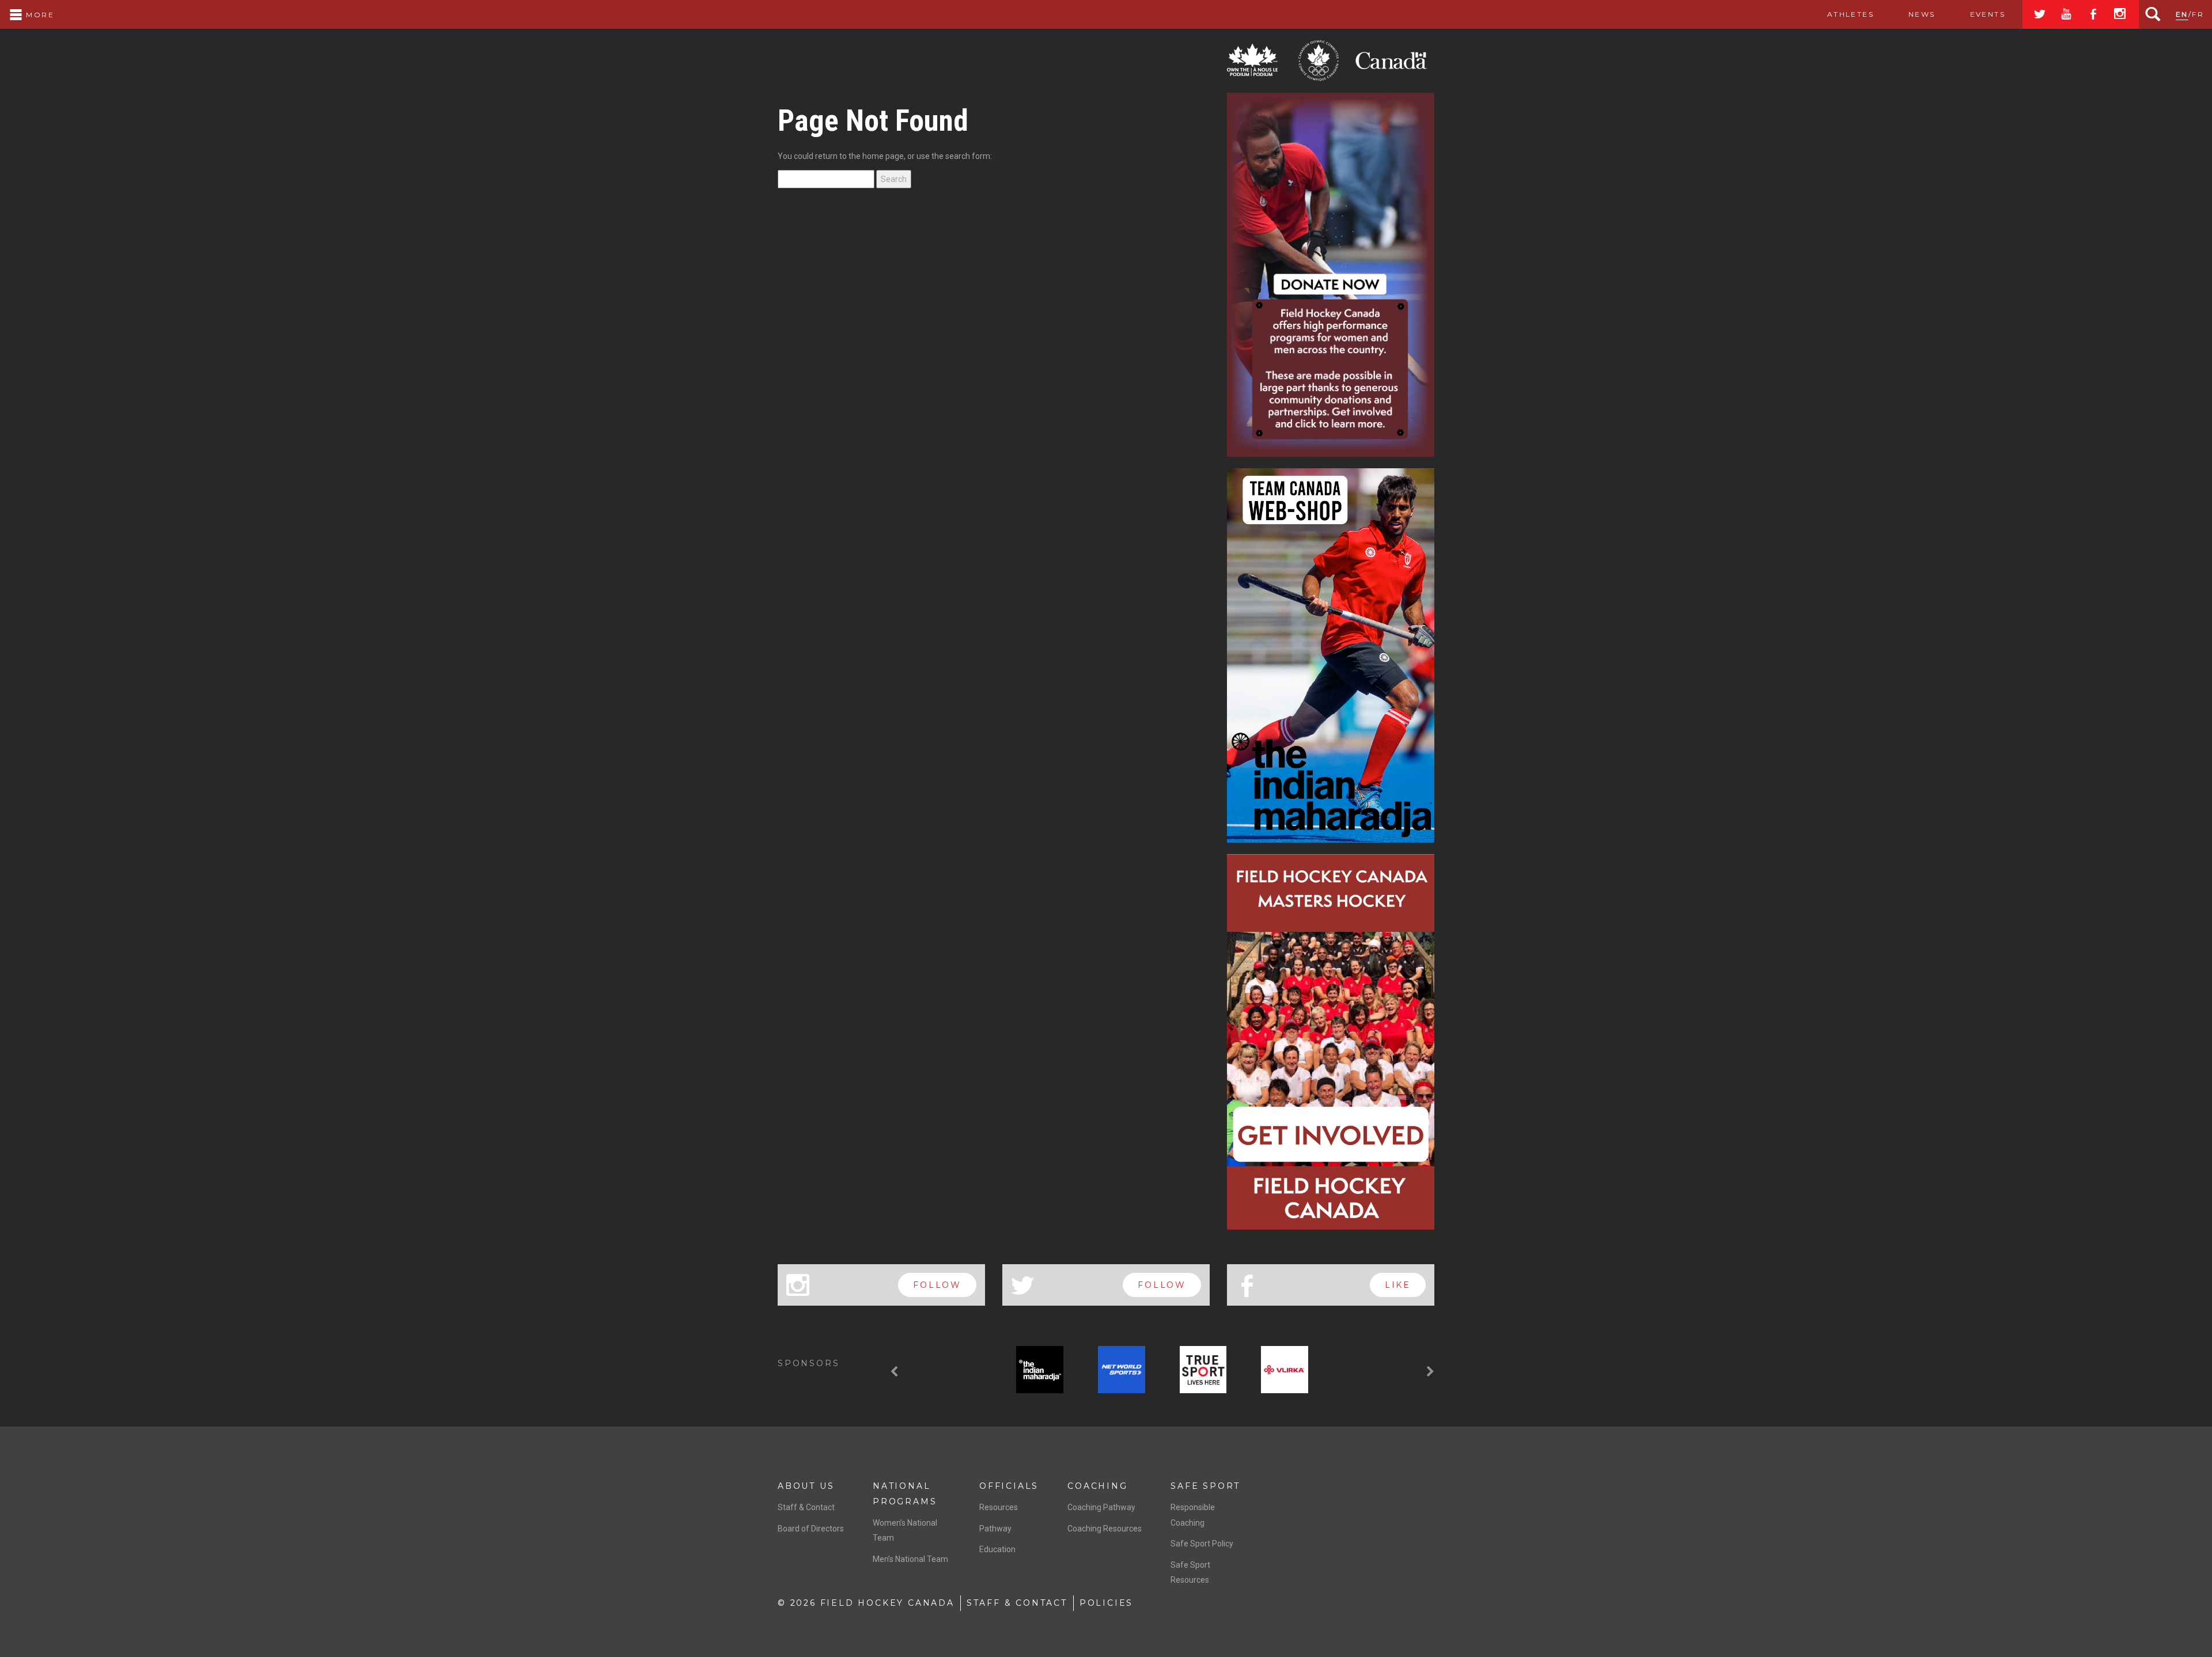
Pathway (995, 1529)
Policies (1106, 1603)
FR (2198, 14)
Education (997, 1549)
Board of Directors (811, 1529)
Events (1988, 14)
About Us (806, 1486)
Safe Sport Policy (1202, 1544)
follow (937, 1285)
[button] (896, 1372)
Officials (1009, 1486)
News (1922, 14)
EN (2182, 14)
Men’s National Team (910, 1559)
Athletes (1851, 14)
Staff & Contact (806, 1507)
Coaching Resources (1105, 1529)
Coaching (1097, 1486)
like (1398, 1285)
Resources (999, 1507)
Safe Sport (1205, 1486)
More (39, 15)
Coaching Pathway (1101, 1507)
